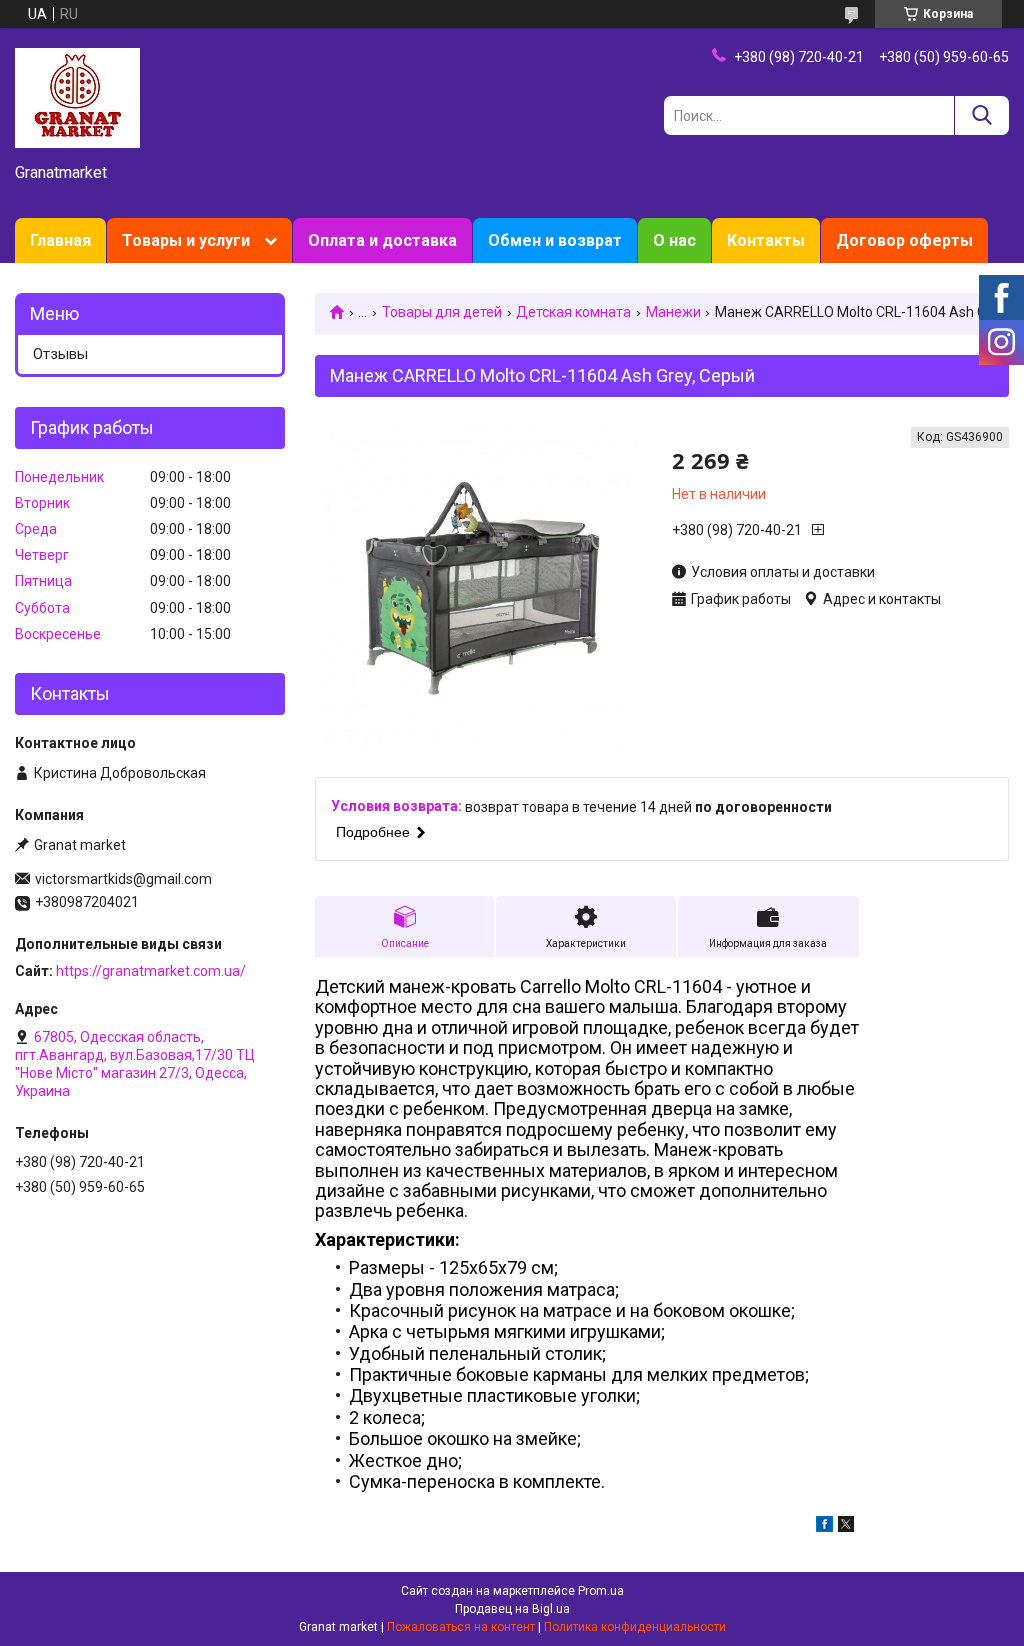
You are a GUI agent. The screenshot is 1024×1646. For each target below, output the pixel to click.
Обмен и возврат (555, 240)
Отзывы (60, 354)
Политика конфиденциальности (635, 1627)
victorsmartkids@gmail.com (123, 879)
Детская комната (573, 312)
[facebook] (824, 1527)
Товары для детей (442, 312)
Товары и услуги (186, 240)
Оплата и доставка (382, 240)
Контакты (766, 240)
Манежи (673, 312)
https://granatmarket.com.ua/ (151, 971)
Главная (60, 240)
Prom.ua (601, 1591)
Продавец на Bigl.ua (512, 1609)
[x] (846, 1527)
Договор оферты (904, 240)
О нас (674, 240)
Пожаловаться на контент (461, 1627)
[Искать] (981, 115)
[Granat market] (77, 97)
